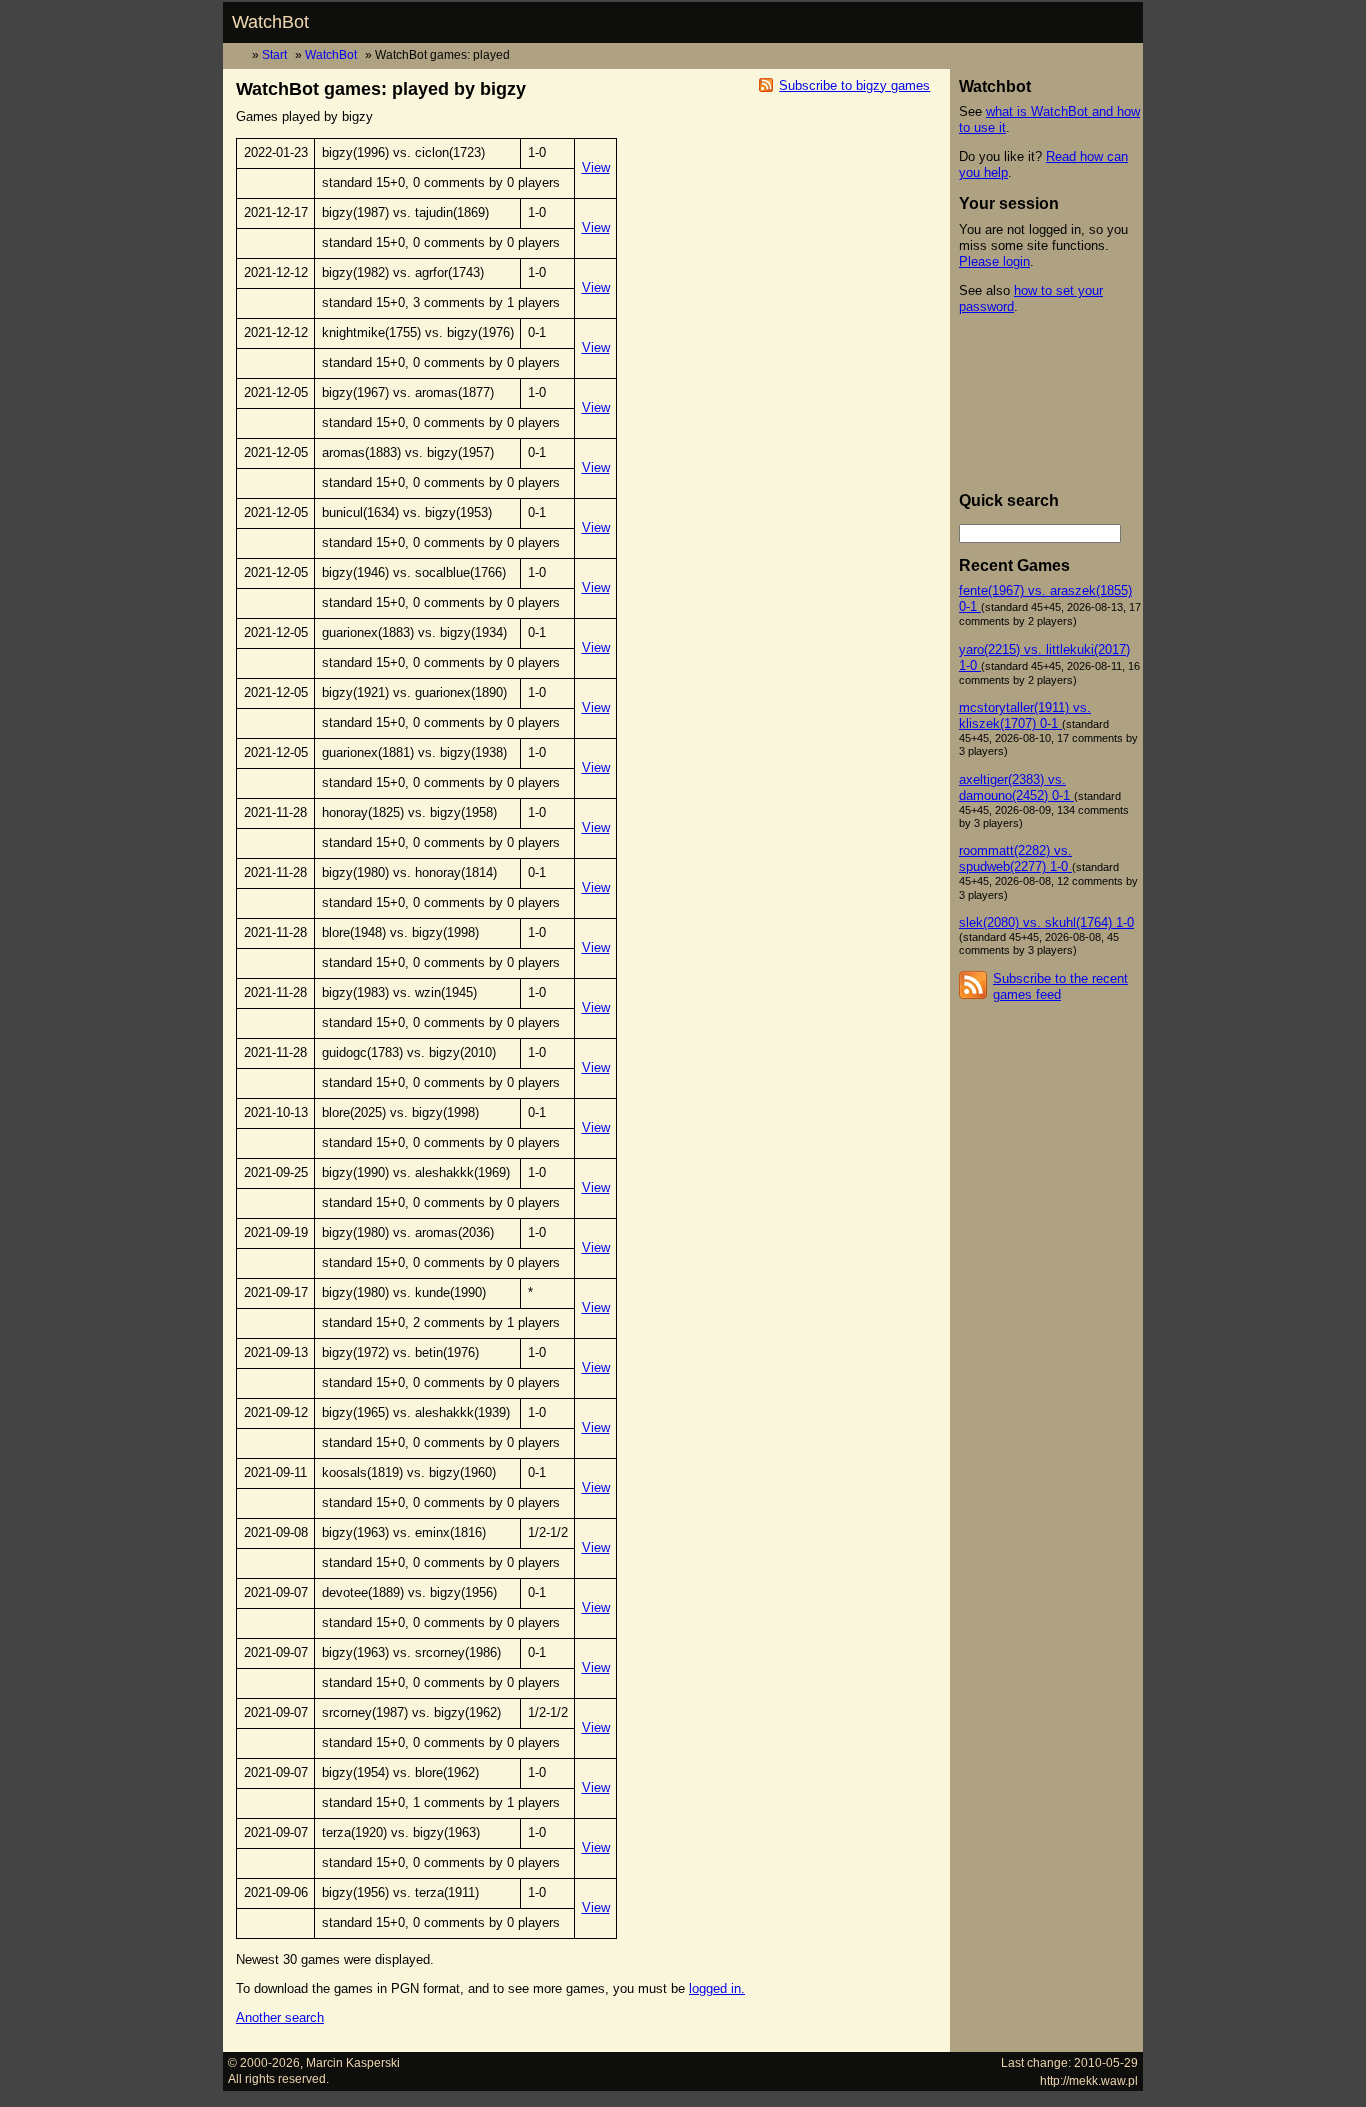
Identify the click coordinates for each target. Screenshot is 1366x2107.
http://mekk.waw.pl (1089, 2080)
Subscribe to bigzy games (854, 85)
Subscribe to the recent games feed (1060, 986)
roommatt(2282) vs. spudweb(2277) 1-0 (1015, 858)
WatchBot (270, 22)
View (596, 167)
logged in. (717, 1988)
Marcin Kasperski (353, 2062)
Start (274, 54)
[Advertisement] (1049, 403)
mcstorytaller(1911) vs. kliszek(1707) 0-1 (1025, 715)
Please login (994, 261)
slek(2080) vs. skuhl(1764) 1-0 (1046, 922)
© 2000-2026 (264, 2062)
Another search (280, 2017)
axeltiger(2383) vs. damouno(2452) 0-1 (1016, 787)
